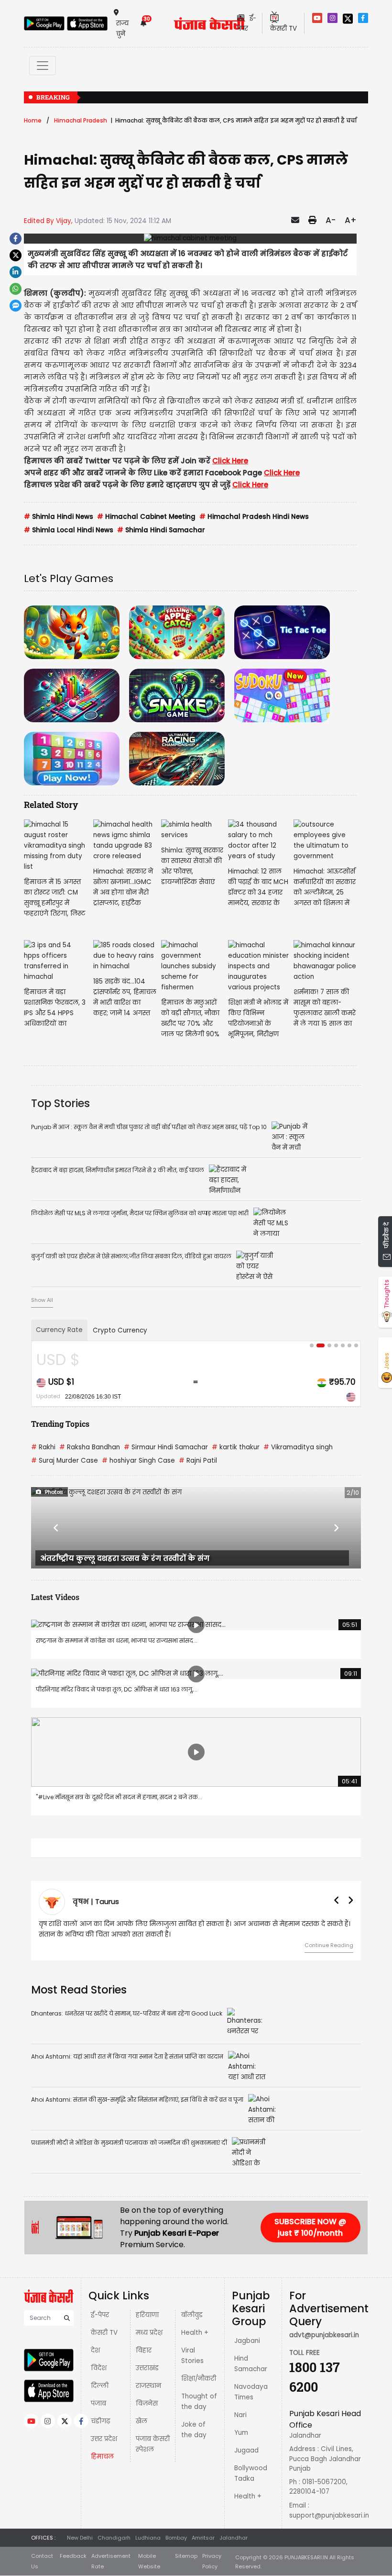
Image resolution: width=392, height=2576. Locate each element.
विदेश (99, 2368)
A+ (351, 220)
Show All (42, 1300)
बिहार (144, 2350)
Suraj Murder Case (65, 1461)
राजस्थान (148, 2386)
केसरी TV (104, 2333)
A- (331, 220)
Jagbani (247, 2341)
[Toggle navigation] (43, 66)
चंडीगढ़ (100, 2421)
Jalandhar (234, 2538)
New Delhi (80, 2538)
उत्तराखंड (147, 2368)
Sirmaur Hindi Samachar (166, 1447)
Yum (241, 2433)
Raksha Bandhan (90, 1447)
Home (33, 120)
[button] (56, 1528)
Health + (195, 2333)
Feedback (73, 2556)
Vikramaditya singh (298, 1447)
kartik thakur (236, 1447)
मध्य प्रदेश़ (149, 2333)
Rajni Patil (198, 1461)
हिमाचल (102, 2457)
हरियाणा (147, 2315)
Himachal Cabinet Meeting (146, 517)
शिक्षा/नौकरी (199, 2379)
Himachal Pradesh (81, 120)
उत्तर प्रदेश (104, 2439)
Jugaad (246, 2450)
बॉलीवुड (192, 2315)
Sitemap (186, 2556)
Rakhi (43, 1447)
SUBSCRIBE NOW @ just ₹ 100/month (310, 2227)
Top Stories (60, 1103)
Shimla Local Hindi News (69, 530)
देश (95, 2350)
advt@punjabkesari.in (324, 2335)
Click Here (230, 461)
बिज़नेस (147, 2403)
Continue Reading (329, 1945)
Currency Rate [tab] (59, 1330)
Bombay (176, 2538)
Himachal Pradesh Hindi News (254, 517)
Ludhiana (148, 2538)
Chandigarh (114, 2538)
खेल (142, 2421)
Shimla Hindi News (59, 517)
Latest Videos (55, 1597)
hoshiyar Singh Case (138, 1461)
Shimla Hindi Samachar (161, 530)
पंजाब (98, 2403)
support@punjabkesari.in (329, 2515)
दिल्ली (100, 2386)
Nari (240, 2415)
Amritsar (203, 2538)
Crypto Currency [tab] (120, 1330)
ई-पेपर (100, 2315)
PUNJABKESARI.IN (306, 2557)
